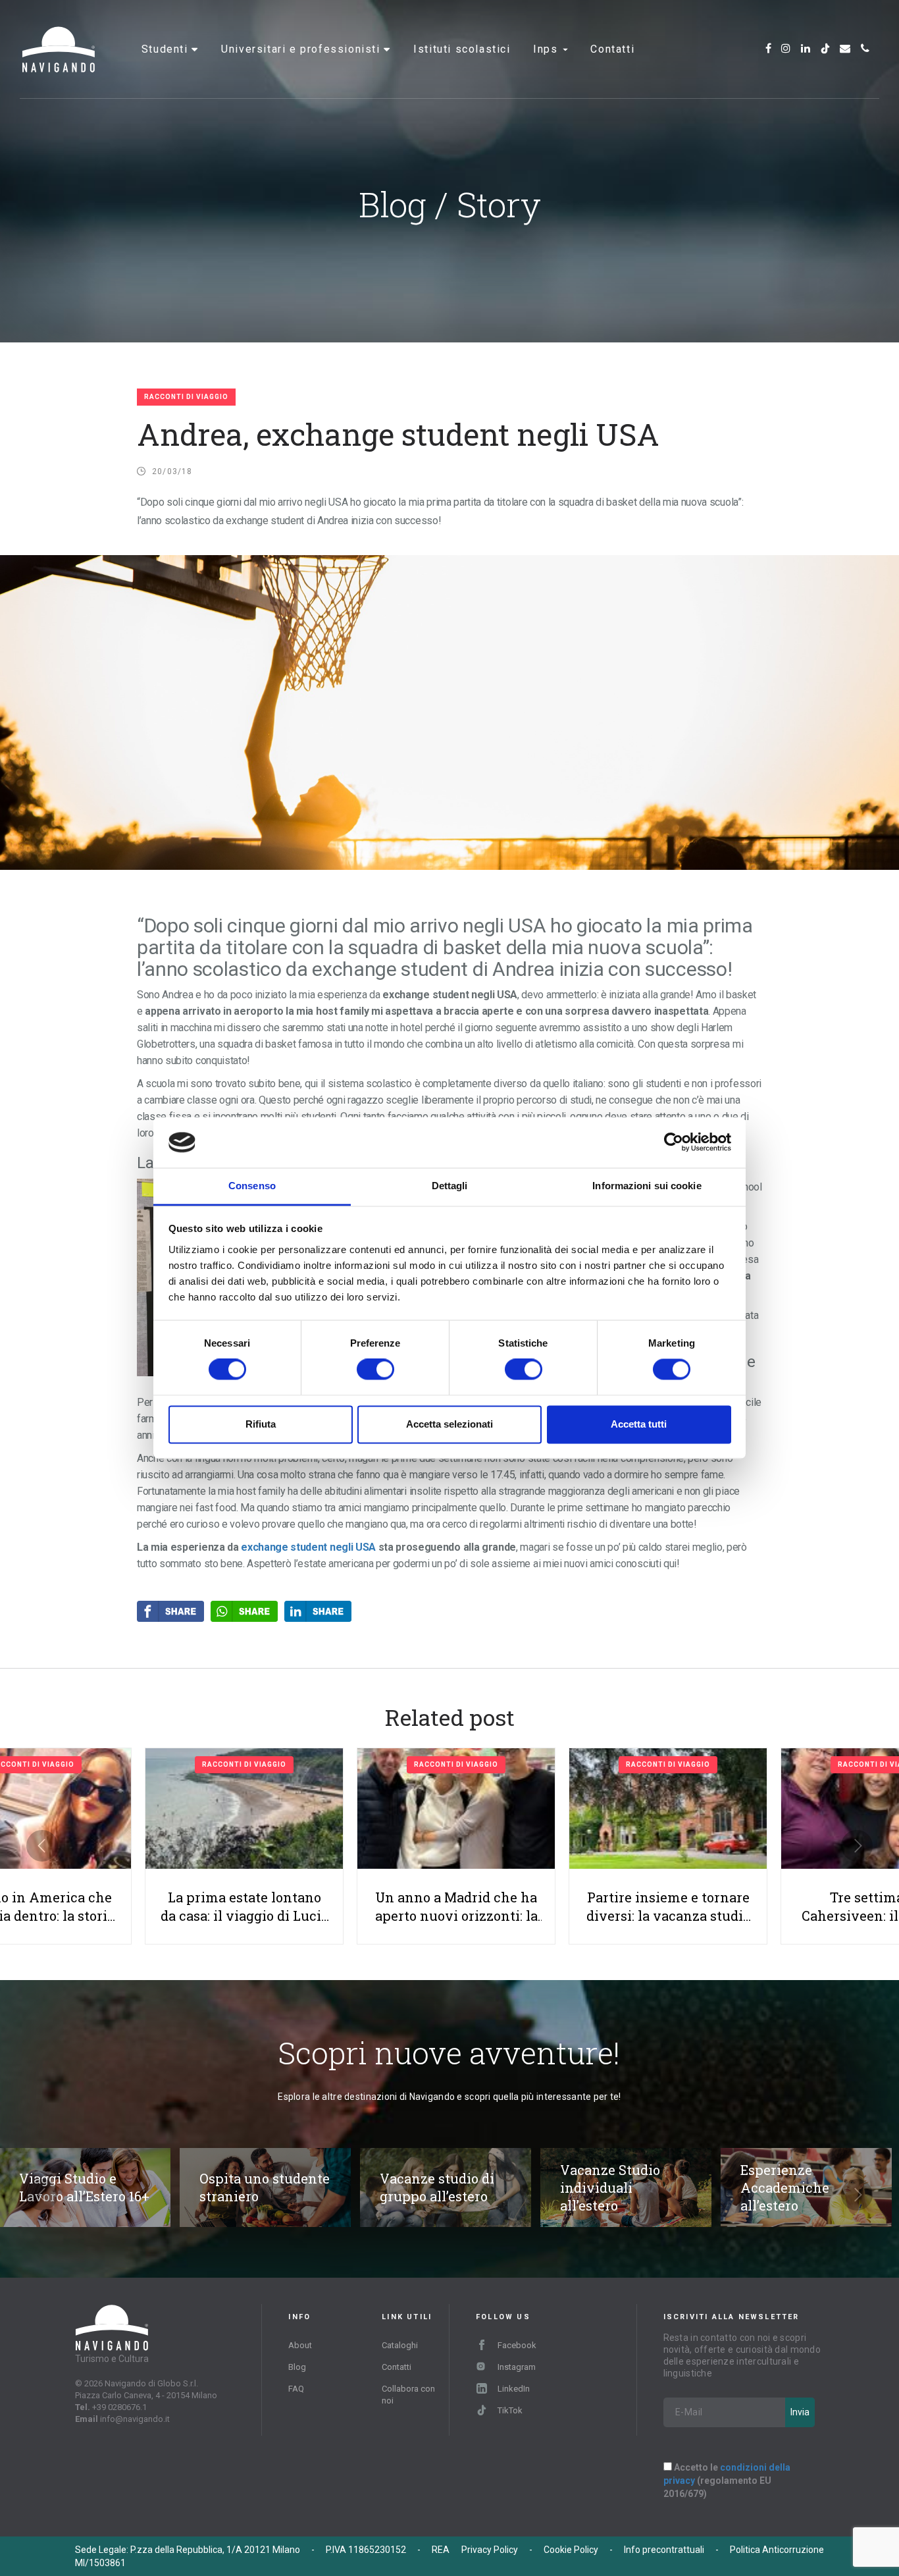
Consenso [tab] (252, 1186)
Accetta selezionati (449, 1424)
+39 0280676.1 (119, 2407)
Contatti (612, 49)
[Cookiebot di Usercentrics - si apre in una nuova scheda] (674, 1142)
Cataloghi (400, 2345)
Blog (297, 2367)
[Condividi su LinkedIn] (321, 1611)
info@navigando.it (135, 2419)
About (300, 2345)
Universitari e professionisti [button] (302, 49)
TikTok (510, 2410)
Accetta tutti (639, 1424)
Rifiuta (261, 1424)
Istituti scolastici (462, 49)
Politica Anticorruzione (777, 2550)
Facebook (517, 2345)
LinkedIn (514, 2389)
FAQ (296, 2389)
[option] (456, 1846)
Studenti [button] (167, 49)
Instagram (517, 2367)
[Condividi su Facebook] (174, 1611)
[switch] (375, 1370)
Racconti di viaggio (186, 397)
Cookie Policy (571, 2550)
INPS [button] (547, 49)
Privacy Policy (490, 2550)
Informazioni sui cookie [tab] (647, 1186)
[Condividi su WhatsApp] (247, 1611)
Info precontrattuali (664, 2550)
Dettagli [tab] (450, 1186)
